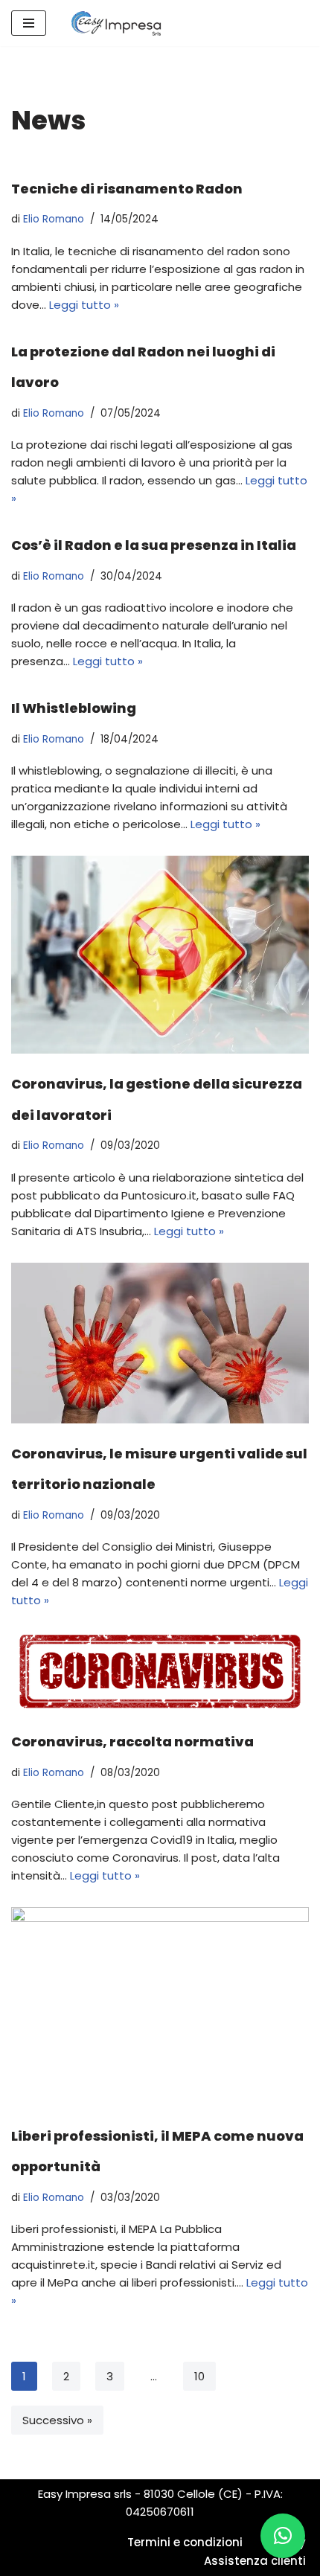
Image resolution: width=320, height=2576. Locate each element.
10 (199, 2376)
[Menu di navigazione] (29, 23)
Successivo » (57, 2420)
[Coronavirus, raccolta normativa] (160, 1672)
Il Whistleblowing (74, 708)
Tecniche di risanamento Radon (127, 189)
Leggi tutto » (84, 305)
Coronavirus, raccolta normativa (132, 1742)
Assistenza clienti (255, 2561)
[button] (283, 2536)
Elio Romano (54, 219)
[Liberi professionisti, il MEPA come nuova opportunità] (160, 2006)
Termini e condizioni (185, 2542)
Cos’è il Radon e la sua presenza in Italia (154, 545)
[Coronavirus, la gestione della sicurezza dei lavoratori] (160, 955)
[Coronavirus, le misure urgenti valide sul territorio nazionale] (160, 1343)
